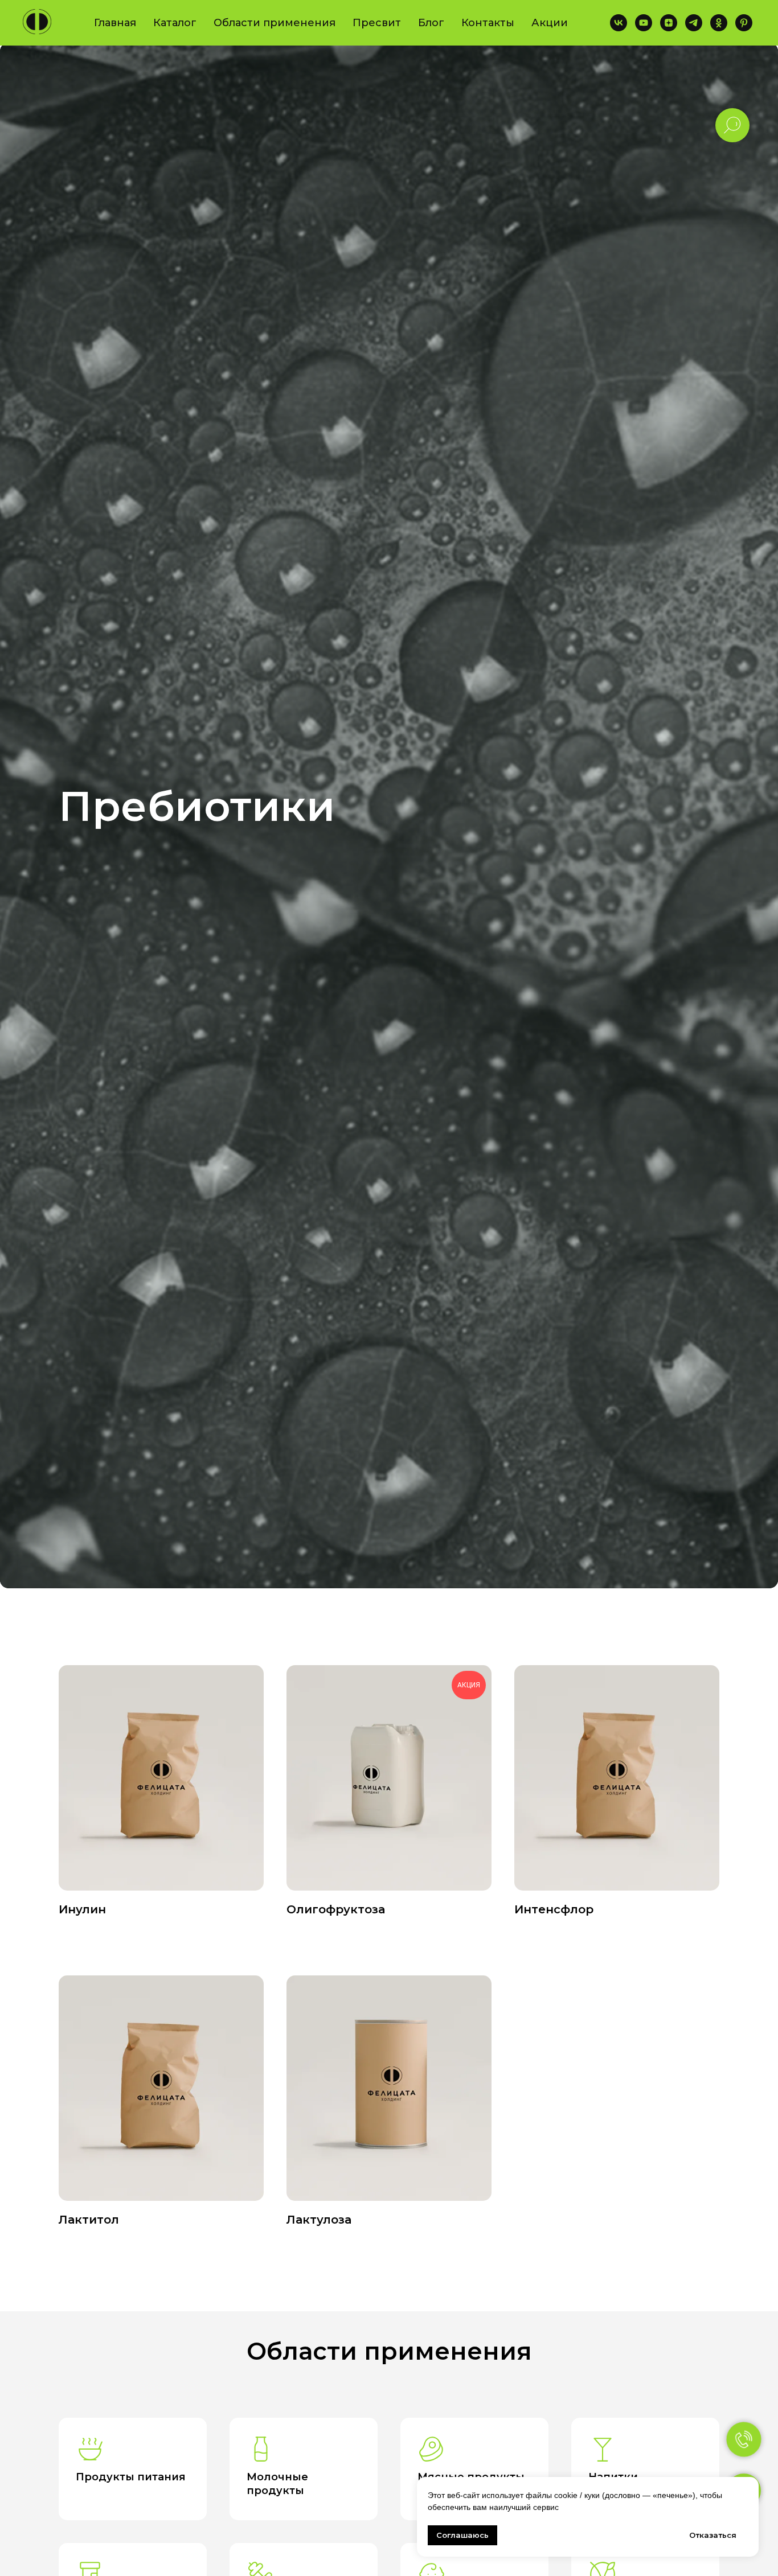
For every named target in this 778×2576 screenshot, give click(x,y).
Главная (115, 23)
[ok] (719, 23)
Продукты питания (131, 2477)
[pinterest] (744, 23)
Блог (431, 23)
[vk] (619, 23)
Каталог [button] (175, 23)
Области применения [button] (275, 23)
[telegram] (694, 23)
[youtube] (644, 23)
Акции (550, 23)
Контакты (488, 23)
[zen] (669, 23)
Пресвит (377, 23)
